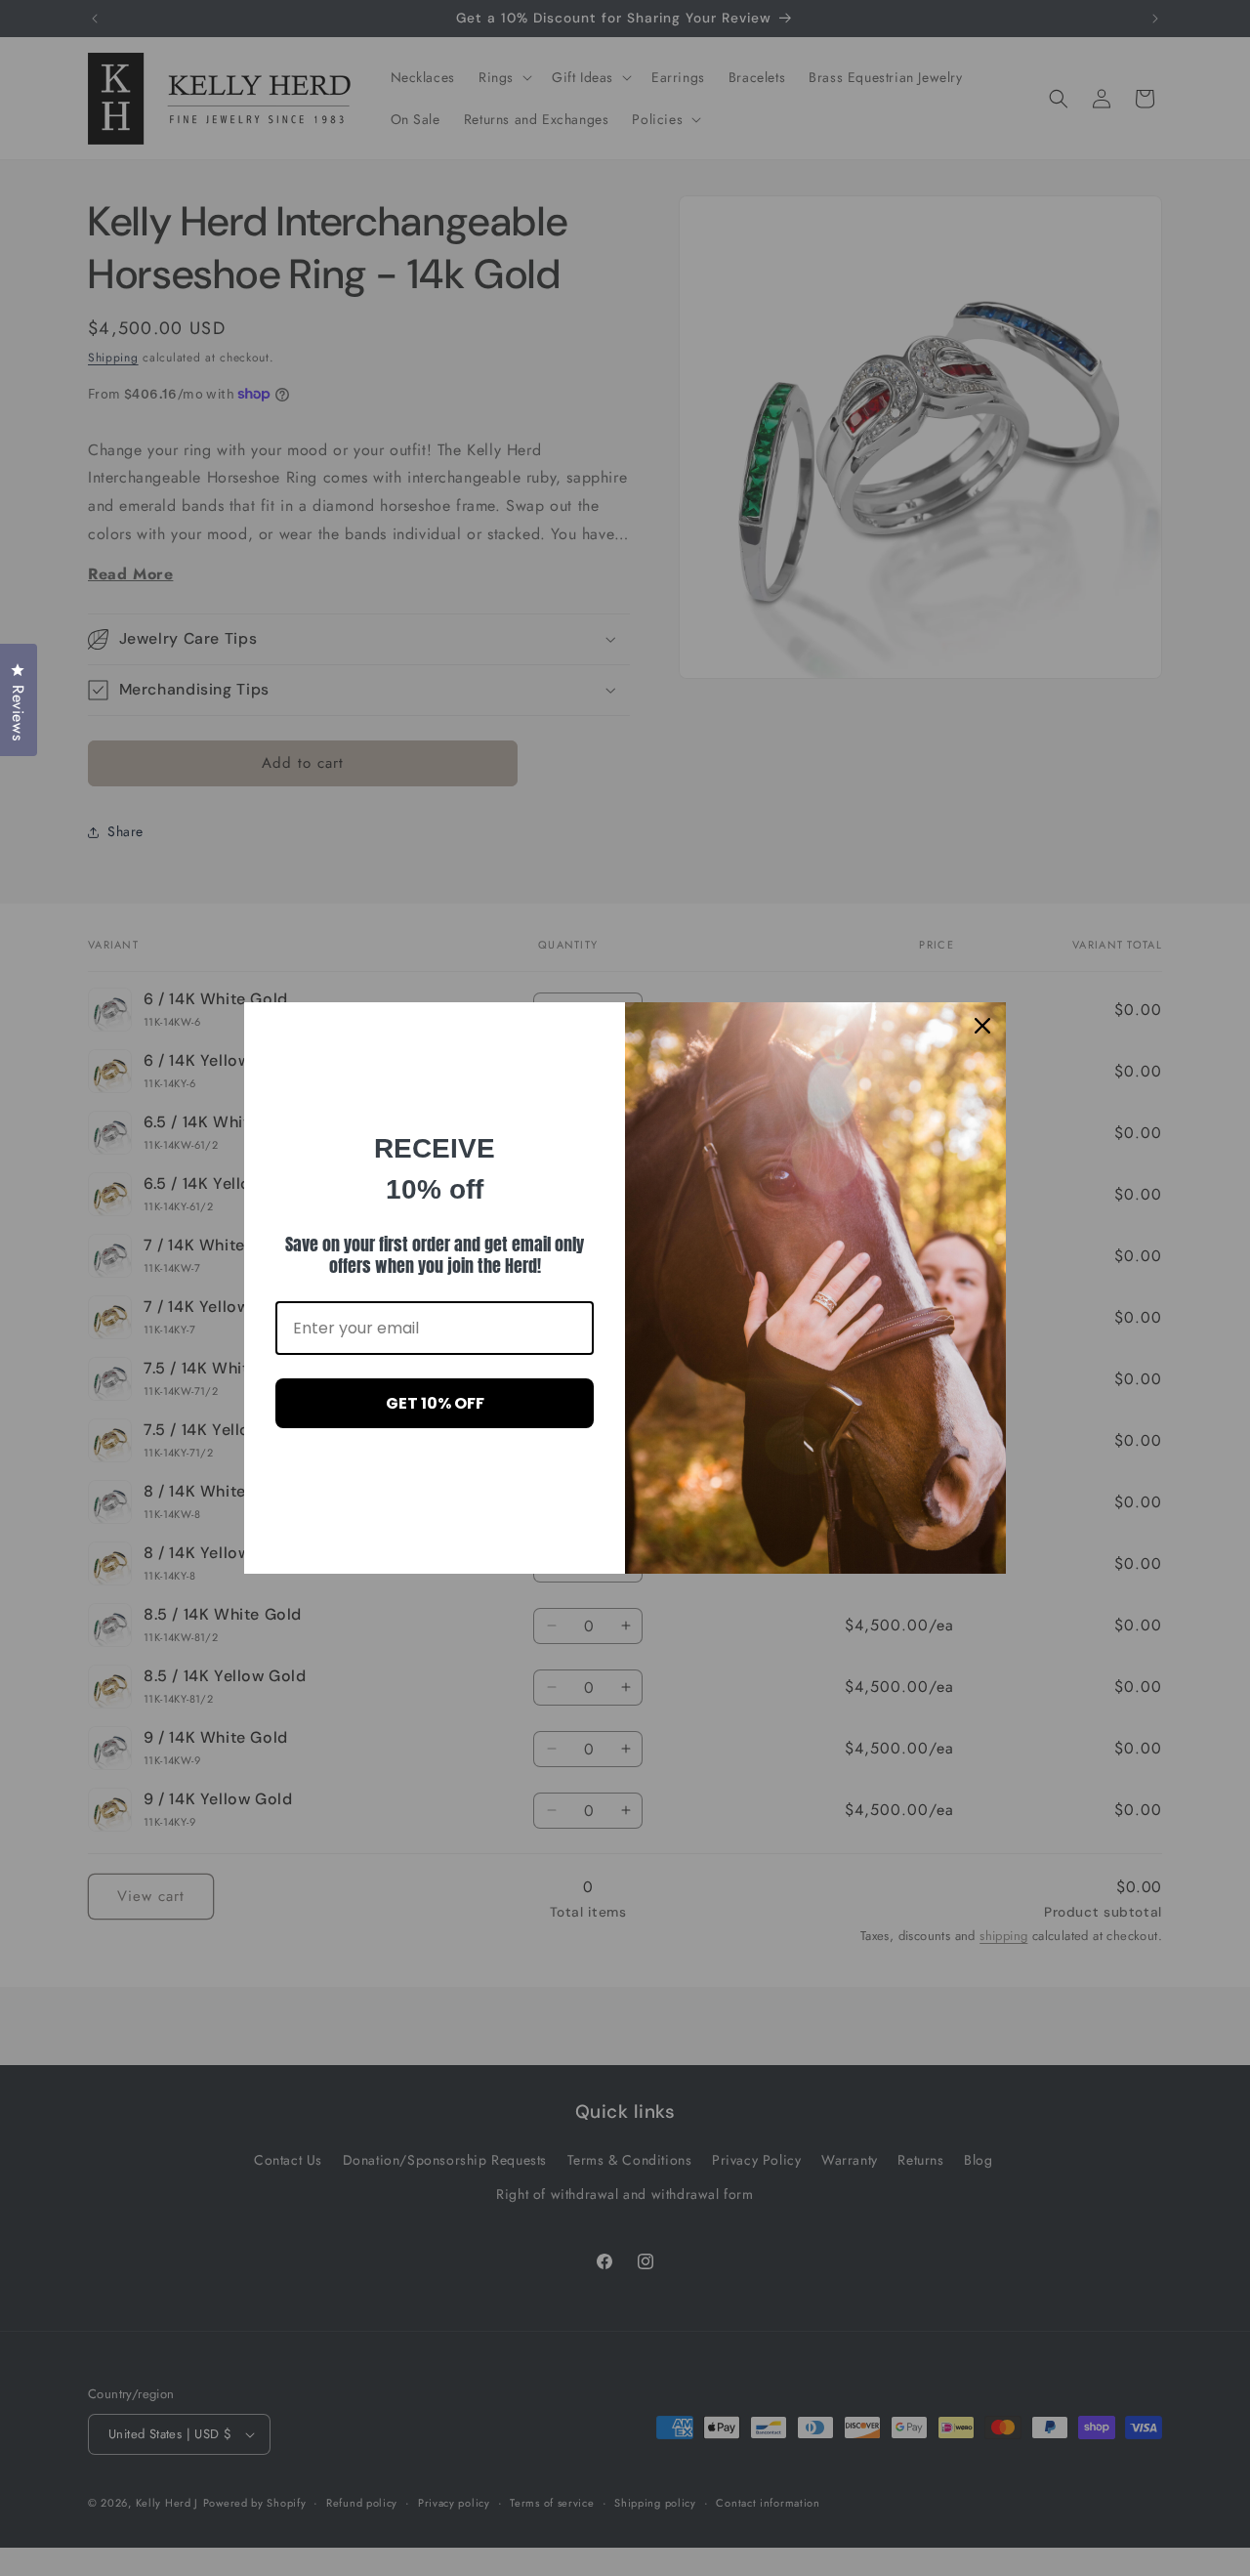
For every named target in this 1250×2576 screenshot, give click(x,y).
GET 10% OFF (435, 1403)
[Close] (982, 1026)
